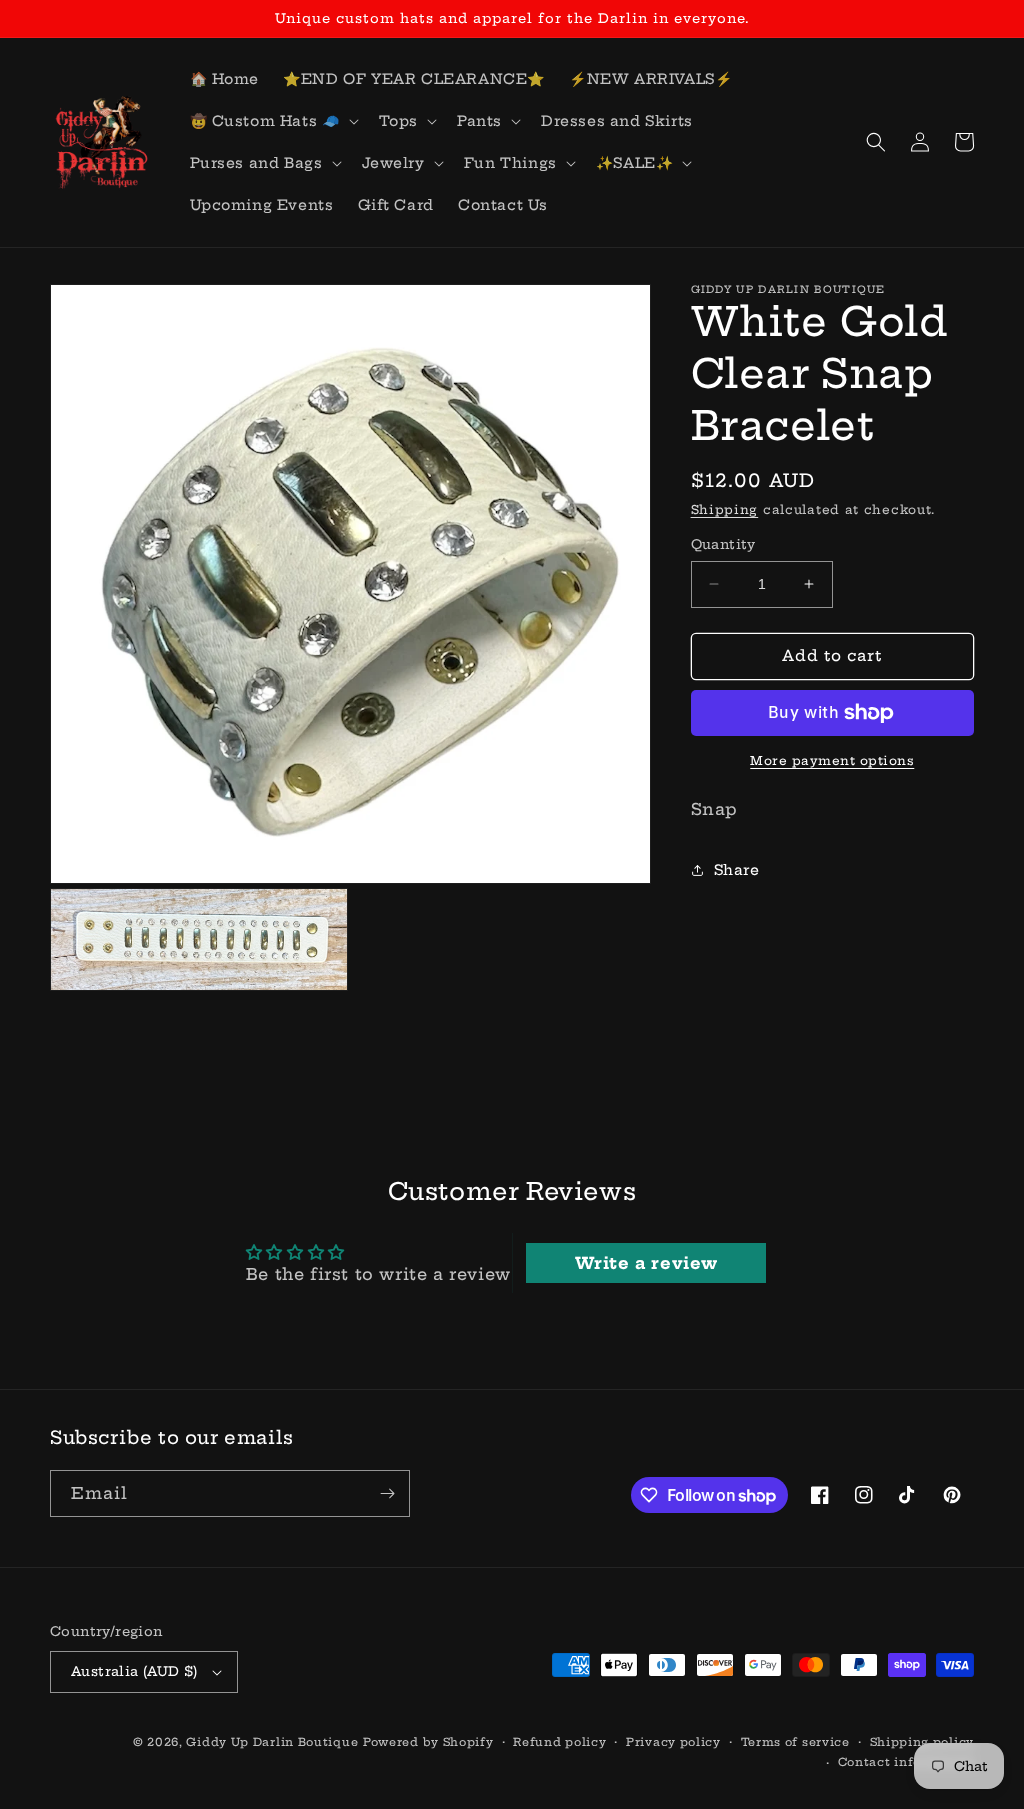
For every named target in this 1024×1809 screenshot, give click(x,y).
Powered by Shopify (428, 1742)
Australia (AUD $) (134, 1671)
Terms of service (795, 1742)
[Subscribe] (387, 1493)
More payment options (832, 760)
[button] (272, 121)
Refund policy (559, 1742)
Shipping (725, 509)
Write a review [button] (646, 1263)
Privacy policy (673, 1742)
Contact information (906, 1762)
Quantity (723, 544)
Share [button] (737, 870)
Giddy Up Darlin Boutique (272, 1742)
